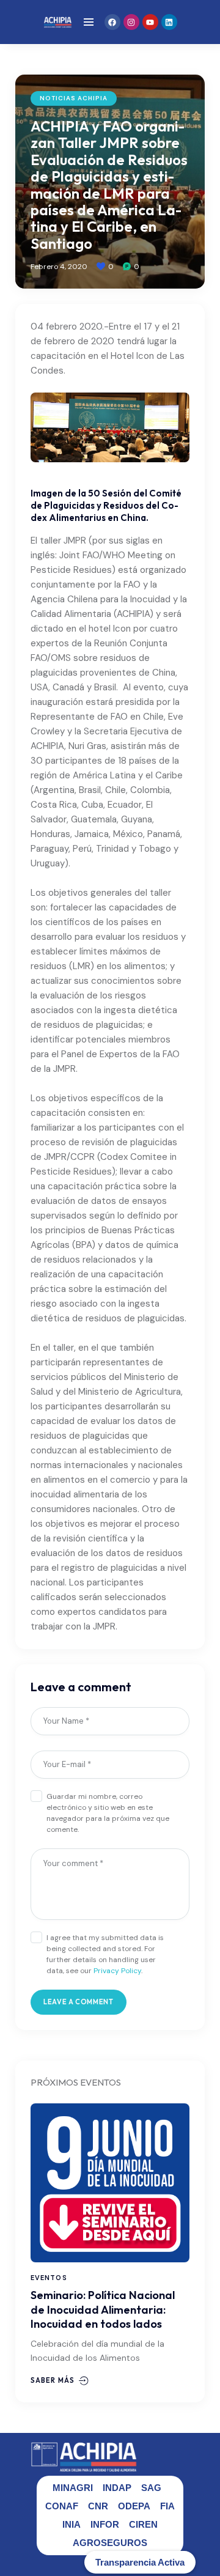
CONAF (62, 2506)
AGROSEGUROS (110, 2543)
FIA (167, 2506)
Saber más (53, 2380)
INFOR (105, 2524)
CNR (98, 2506)
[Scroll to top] (202, 2544)
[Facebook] (112, 22)
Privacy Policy (117, 1971)
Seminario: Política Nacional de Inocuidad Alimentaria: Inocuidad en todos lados (103, 2309)
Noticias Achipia (74, 98)
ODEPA (134, 2506)
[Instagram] (131, 22)
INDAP (117, 2488)
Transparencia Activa (140, 2562)
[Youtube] (150, 22)
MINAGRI (73, 2488)
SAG (151, 2488)
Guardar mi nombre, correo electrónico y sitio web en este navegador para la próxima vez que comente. (108, 1813)
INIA (71, 2524)
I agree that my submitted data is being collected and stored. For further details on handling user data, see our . (105, 1954)
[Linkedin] (169, 22)
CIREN (143, 2524)
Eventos (49, 2278)
